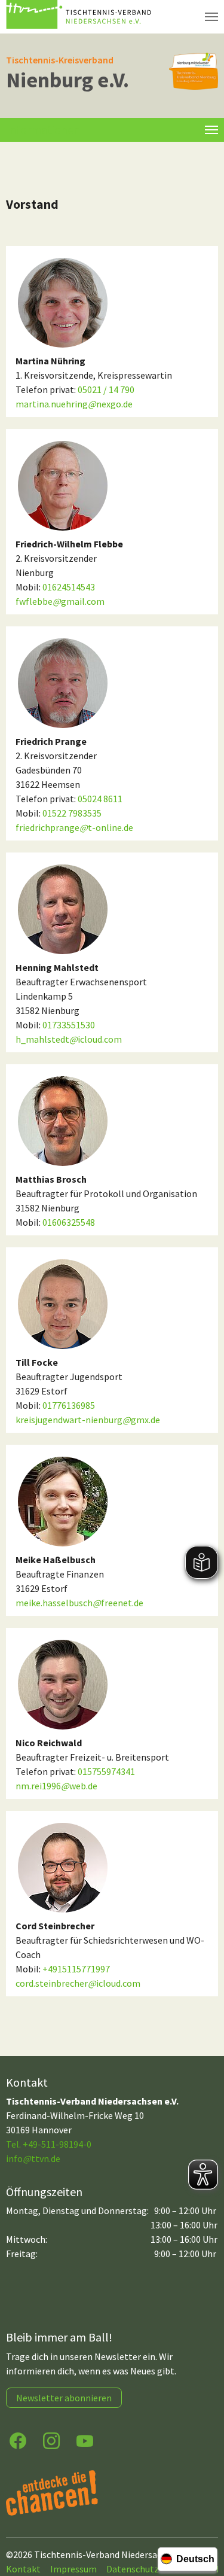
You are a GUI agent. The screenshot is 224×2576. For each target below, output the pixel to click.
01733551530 (69, 1025)
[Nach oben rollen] (204, 2520)
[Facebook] (18, 2440)
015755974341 (106, 1771)
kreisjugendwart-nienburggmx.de (88, 1420)
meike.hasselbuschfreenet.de (79, 1603)
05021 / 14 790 (106, 389)
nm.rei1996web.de (56, 1786)
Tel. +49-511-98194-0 (49, 2144)
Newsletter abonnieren (64, 2398)
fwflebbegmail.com (60, 601)
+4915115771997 (76, 1969)
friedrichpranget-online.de (74, 827)
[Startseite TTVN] (81, 17)
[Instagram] (51, 2440)
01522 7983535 (72, 813)
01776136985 (69, 1405)
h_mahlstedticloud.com (69, 1039)
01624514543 (69, 587)
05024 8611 (100, 799)
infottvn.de (33, 2158)
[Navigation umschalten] (211, 17)
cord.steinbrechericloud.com (78, 1983)
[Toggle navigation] (211, 130)
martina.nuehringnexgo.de (74, 404)
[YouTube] (85, 2440)
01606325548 (69, 1222)
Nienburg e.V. (67, 80)
